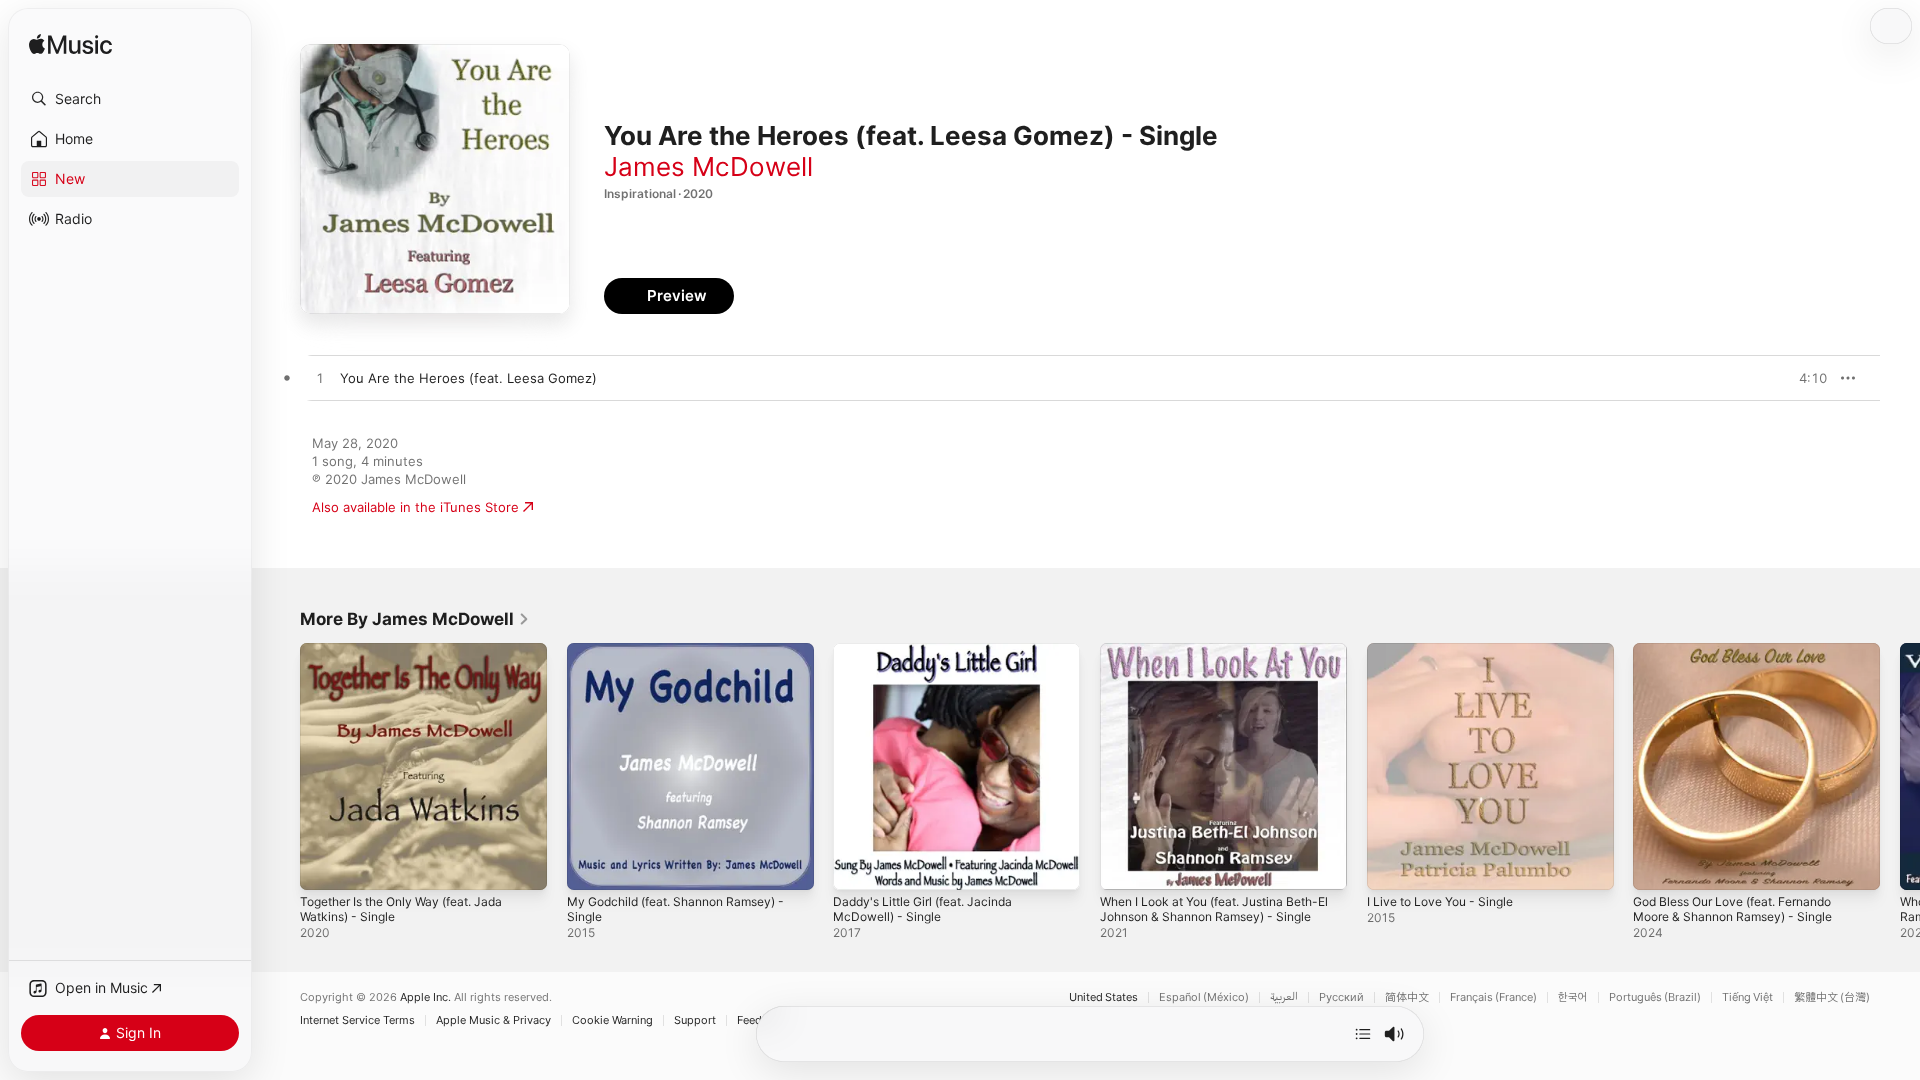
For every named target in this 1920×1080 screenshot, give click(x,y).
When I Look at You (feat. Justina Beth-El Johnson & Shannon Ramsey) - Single (1221, 667)
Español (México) (1204, 997)
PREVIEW (1805, 378)
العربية (1284, 997)
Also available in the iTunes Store (415, 507)
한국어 (1573, 997)
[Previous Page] (280, 766)
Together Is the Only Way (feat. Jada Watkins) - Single (414, 659)
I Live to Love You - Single (1448, 651)
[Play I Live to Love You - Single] (1392, 865)
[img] (70, 45)
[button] (130, 99)
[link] (415, 619)
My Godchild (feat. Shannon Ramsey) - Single (688, 659)
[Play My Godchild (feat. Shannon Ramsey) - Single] (592, 865)
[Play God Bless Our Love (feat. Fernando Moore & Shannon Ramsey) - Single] (1658, 865)
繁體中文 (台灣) (1832, 997)
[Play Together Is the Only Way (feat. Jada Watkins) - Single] (325, 865)
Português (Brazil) (1655, 997)
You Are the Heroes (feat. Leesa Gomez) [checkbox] (468, 378)
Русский (1341, 997)
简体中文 (1407, 997)
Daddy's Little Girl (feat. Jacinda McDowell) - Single (932, 659)
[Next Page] (1900, 766)
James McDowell (708, 166)
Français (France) (1493, 997)
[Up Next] (1363, 1034)
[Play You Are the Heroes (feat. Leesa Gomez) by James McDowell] (320, 379)
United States (1103, 997)
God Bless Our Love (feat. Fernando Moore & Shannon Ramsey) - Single (1745, 659)
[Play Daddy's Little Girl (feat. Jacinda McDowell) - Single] (858, 865)
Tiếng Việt (1747, 997)
